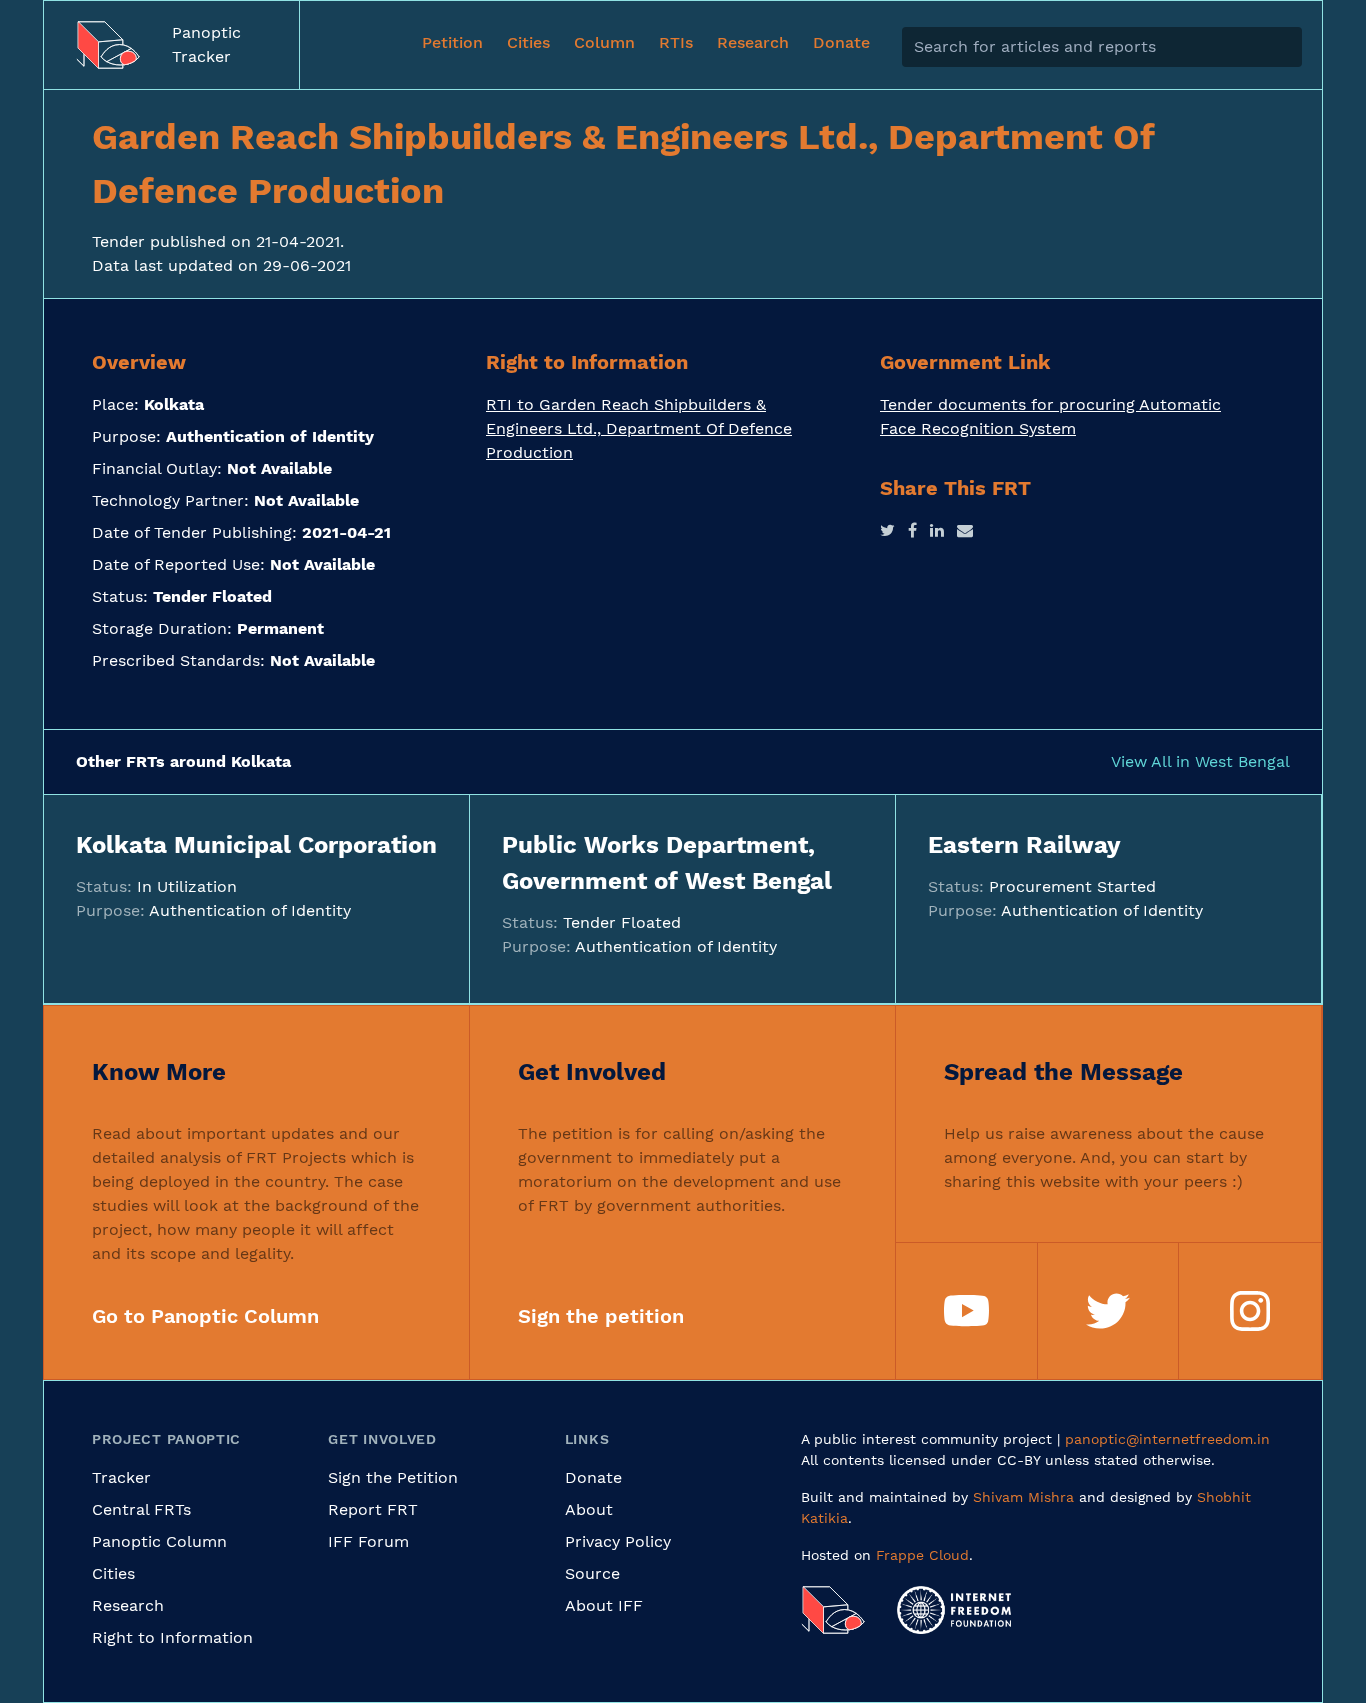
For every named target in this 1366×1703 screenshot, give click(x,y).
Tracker (121, 1477)
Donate (593, 1477)
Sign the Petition (393, 1477)
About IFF (604, 1605)
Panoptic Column (159, 1541)
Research (128, 1605)
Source (592, 1573)
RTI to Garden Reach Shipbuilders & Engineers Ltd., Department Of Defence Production (639, 428)
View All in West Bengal (1200, 761)
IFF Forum (368, 1541)
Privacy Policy (618, 1541)
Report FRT (373, 1509)
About (589, 1509)
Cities (113, 1573)
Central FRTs (141, 1509)
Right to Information (172, 1637)
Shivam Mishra (1023, 1497)
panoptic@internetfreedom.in (1167, 1439)
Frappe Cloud (922, 1555)
